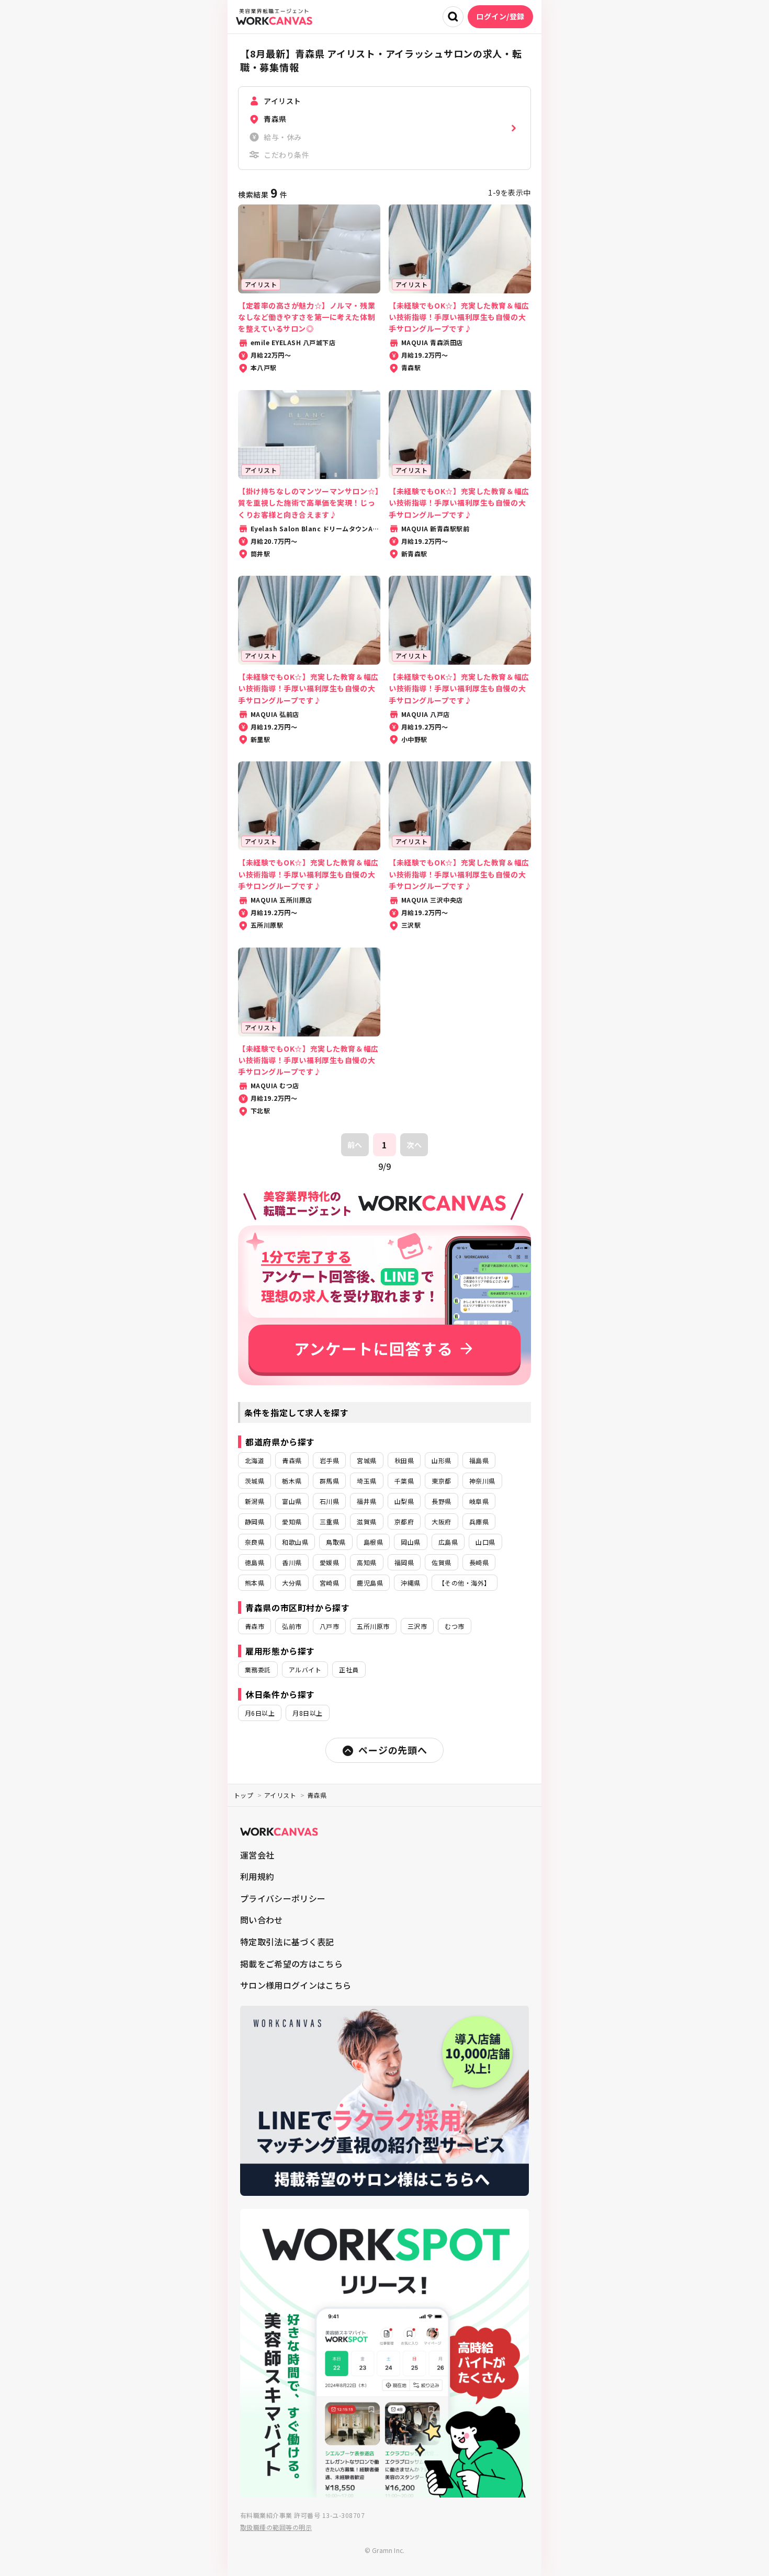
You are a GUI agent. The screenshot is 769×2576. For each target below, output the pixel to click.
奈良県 (255, 1542)
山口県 (485, 1542)
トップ (244, 1795)
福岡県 (404, 1562)
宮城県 (366, 1460)
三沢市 (417, 1626)
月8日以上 (307, 1713)
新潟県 (255, 1501)
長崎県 (479, 1562)
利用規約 (257, 1876)
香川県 (292, 1562)
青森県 (292, 1460)
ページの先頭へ (393, 1750)
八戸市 (329, 1626)
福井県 (366, 1501)
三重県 (329, 1521)
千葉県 (404, 1481)
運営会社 (257, 1855)
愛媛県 (329, 1562)
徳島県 (255, 1562)
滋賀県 (366, 1521)
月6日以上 (260, 1713)
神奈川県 (482, 1481)
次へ (414, 1145)
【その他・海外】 (465, 1583)
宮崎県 (329, 1583)
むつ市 (454, 1626)
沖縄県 (410, 1583)
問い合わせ (262, 1920)
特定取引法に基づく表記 (287, 1942)
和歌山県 (295, 1542)
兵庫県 (479, 1521)
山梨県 (404, 1501)
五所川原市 (373, 1626)
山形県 (441, 1460)
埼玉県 (366, 1481)
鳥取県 (336, 1542)
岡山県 (410, 1542)
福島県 (479, 1460)
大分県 (292, 1583)
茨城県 (255, 1481)
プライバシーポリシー (283, 1898)
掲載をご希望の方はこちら (291, 1964)
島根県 (373, 1542)
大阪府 (441, 1521)
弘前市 (292, 1626)
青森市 (255, 1626)
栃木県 (292, 1481)
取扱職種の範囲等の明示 (276, 2527)
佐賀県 (441, 1562)
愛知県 (292, 1521)
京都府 (404, 1521)
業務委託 (258, 1669)
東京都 (441, 1481)
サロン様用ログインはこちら (296, 1985)
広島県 (448, 1542)
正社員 (349, 1669)
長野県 (441, 1501)
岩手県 (329, 1460)
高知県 (366, 1562)
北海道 (255, 1460)
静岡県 (255, 1521)
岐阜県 (479, 1501)
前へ (355, 1145)
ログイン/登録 (500, 16)
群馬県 (329, 1481)
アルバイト (305, 1669)
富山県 (292, 1501)
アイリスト (280, 1795)
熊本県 (255, 1583)
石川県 (329, 1501)
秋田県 (404, 1460)
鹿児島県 (370, 1583)
